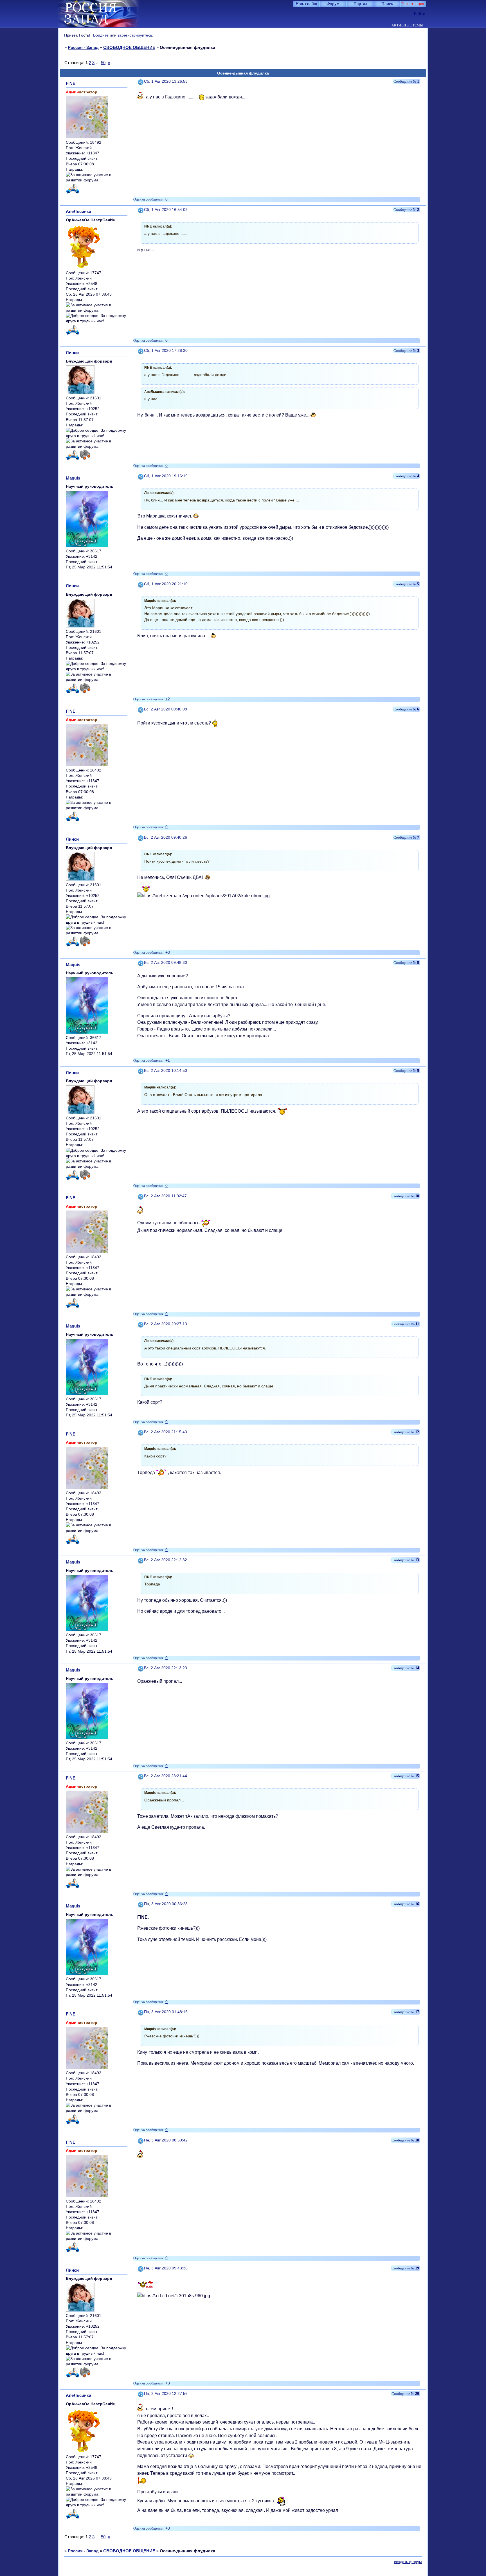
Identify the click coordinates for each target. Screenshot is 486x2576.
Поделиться (141, 81)
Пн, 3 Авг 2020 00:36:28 (166, 1904)
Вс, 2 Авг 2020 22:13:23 (166, 1668)
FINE (71, 83)
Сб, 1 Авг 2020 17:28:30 (166, 351)
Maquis (73, 478)
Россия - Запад (83, 47)
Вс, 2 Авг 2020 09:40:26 (166, 837)
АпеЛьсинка (78, 211)
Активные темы (407, 25)
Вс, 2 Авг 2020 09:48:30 (166, 963)
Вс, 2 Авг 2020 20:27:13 (166, 1324)
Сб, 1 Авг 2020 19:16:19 (166, 476)
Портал (360, 4)
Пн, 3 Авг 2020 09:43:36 (166, 2268)
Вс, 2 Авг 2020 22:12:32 (166, 1560)
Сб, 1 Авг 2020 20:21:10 (166, 584)
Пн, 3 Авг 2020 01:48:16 (166, 2012)
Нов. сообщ (306, 4)
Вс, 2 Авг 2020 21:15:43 (166, 1432)
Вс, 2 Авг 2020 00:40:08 (166, 709)
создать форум (408, 2562)
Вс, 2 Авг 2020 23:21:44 (166, 1776)
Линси (72, 353)
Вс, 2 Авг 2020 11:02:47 (165, 1196)
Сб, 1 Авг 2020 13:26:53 (166, 81)
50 (103, 63)
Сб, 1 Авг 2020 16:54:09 (166, 210)
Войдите (101, 35)
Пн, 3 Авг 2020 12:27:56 (166, 2394)
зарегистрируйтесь (135, 35)
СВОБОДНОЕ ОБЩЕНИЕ (129, 47)
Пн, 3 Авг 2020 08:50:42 (166, 2140)
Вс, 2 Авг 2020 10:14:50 (166, 1071)
